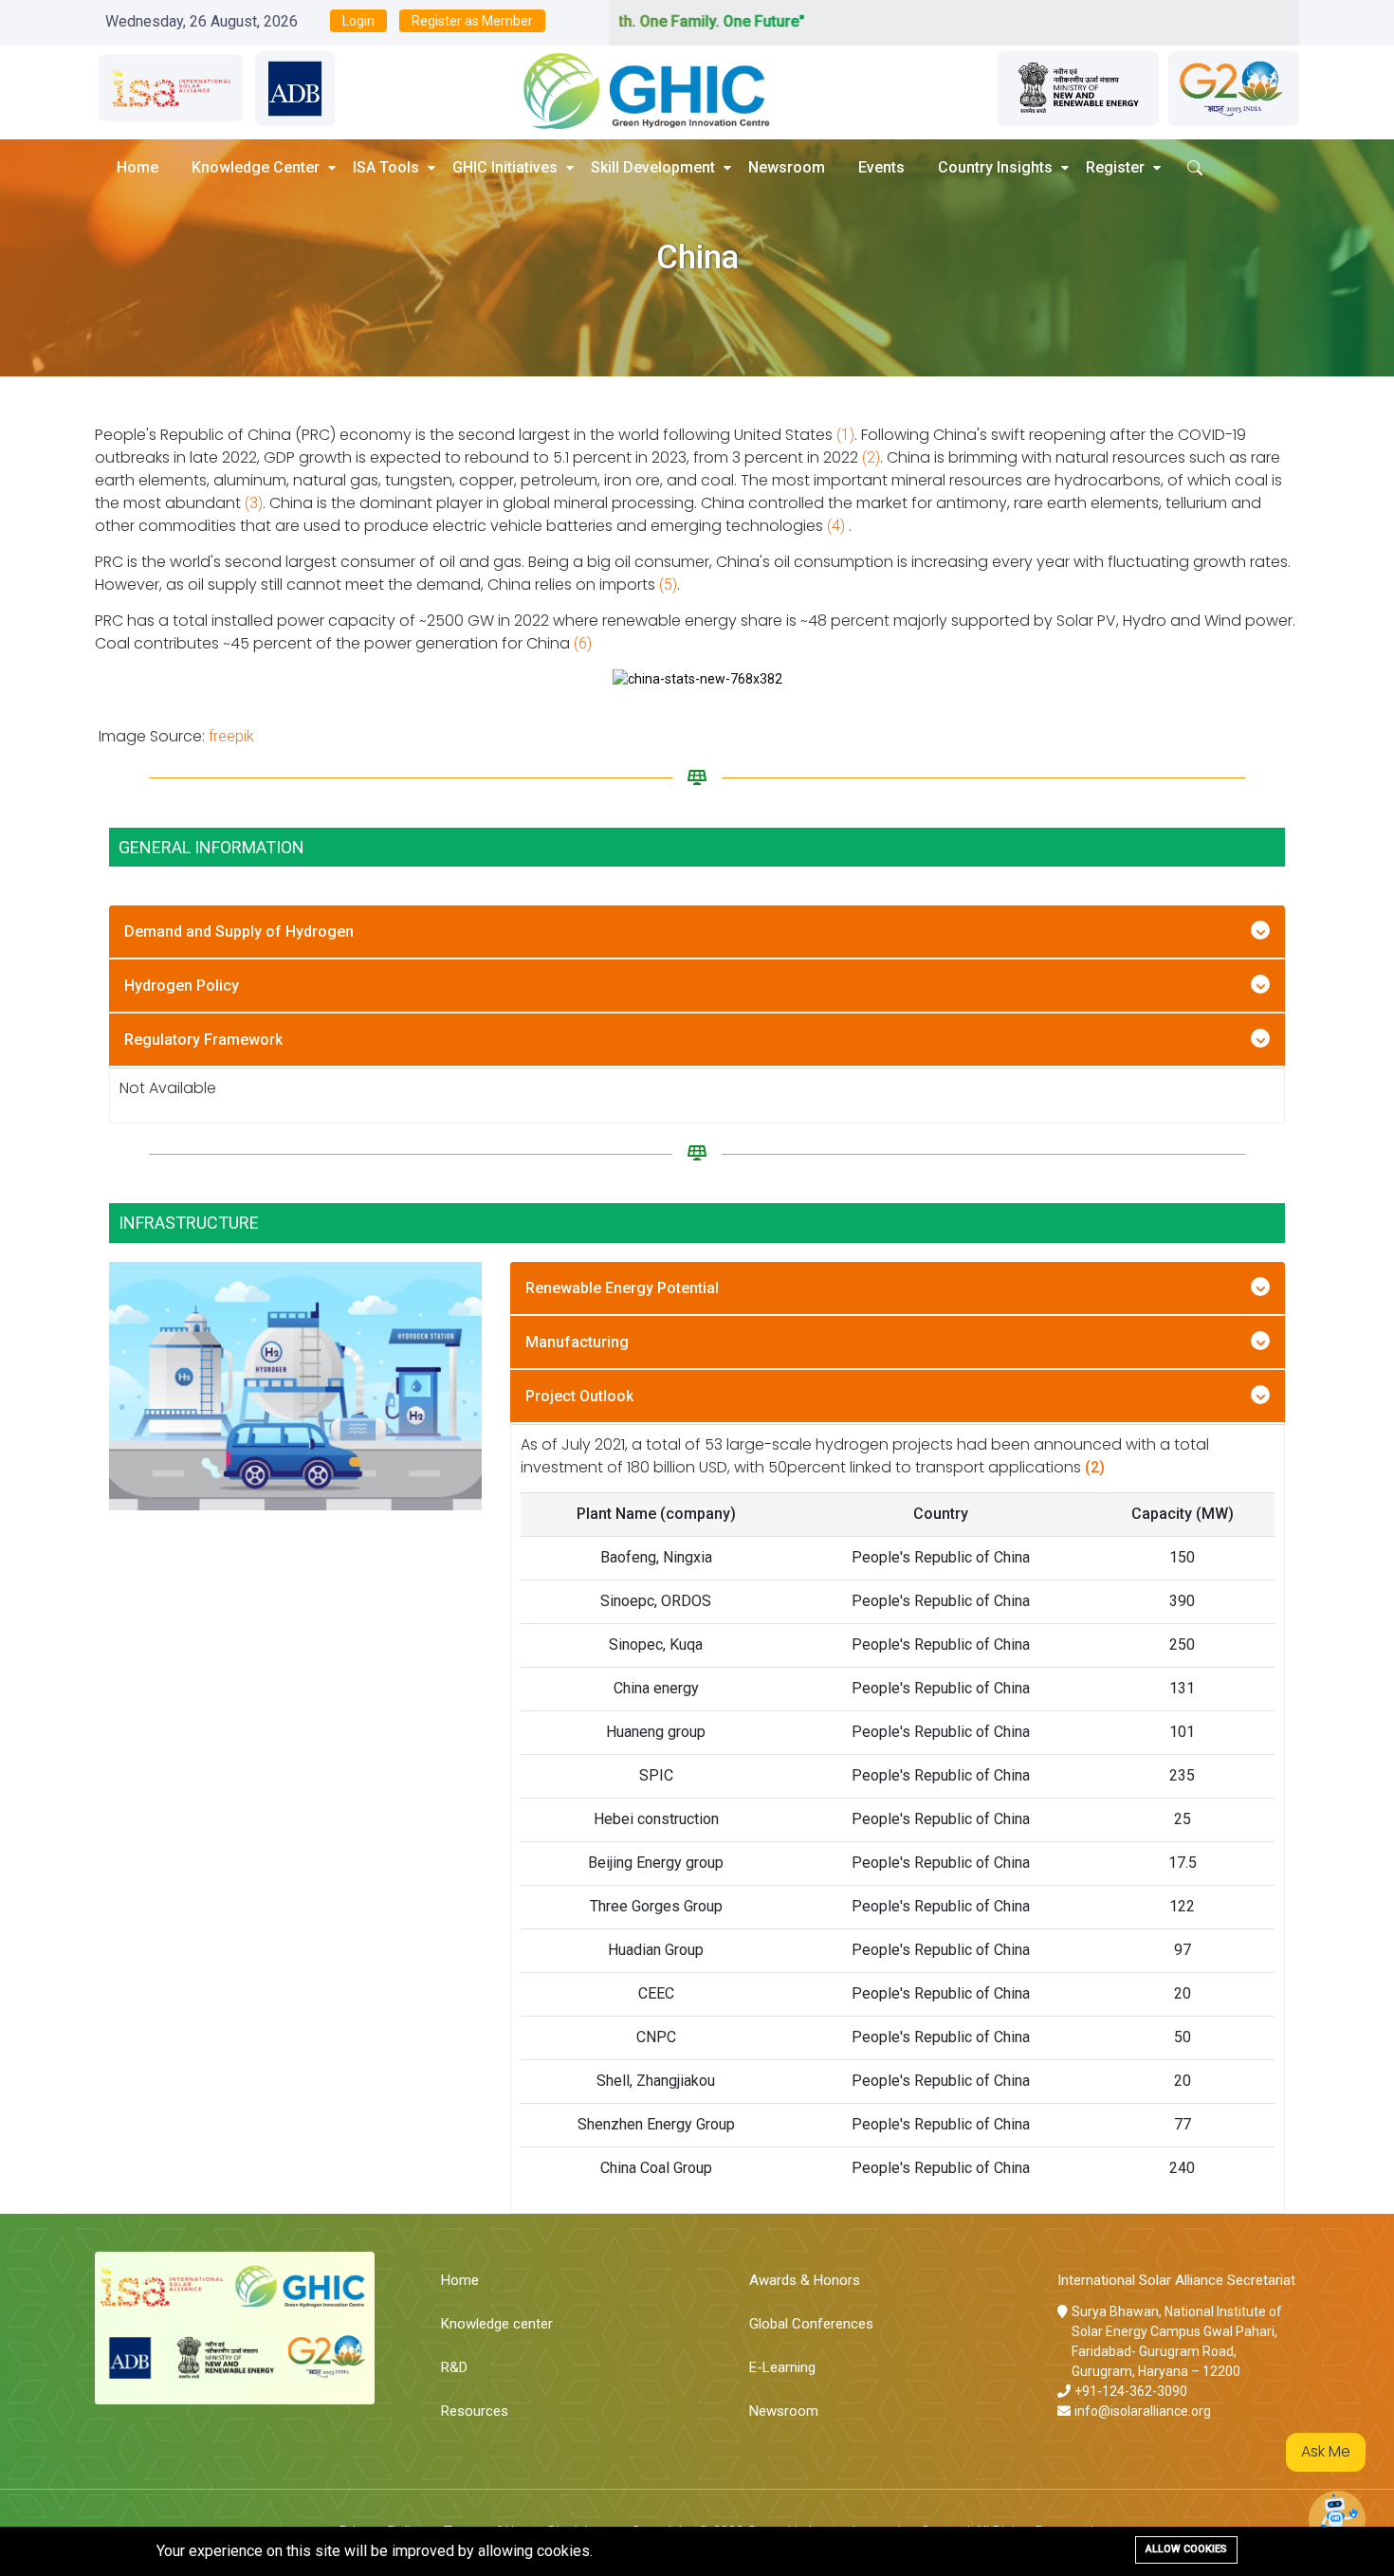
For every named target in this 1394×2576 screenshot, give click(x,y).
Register (1115, 167)
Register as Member (472, 21)
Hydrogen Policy (182, 986)
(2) (871, 457)
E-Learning (782, 2367)
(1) (845, 435)
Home (138, 167)
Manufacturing (577, 1342)
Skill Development (653, 167)
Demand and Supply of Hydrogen (239, 932)
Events (881, 167)
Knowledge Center (256, 167)
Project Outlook (579, 1396)
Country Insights (995, 167)
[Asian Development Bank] (295, 89)
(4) (836, 526)
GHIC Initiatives (505, 167)
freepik (231, 736)
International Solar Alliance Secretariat (1176, 2280)
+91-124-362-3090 (1131, 2391)
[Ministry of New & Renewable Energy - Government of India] (1078, 89)
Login (358, 21)
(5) (668, 585)
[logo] (632, 88)
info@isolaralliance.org (1143, 2411)
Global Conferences (811, 2324)
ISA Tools (386, 167)
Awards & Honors (805, 2280)
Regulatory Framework (203, 1040)
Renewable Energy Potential (622, 1288)
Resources (475, 2411)
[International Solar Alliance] (170, 89)
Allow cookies (1186, 2549)
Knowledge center (497, 2324)
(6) (583, 643)
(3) (254, 503)
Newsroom (787, 167)
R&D (454, 2367)
